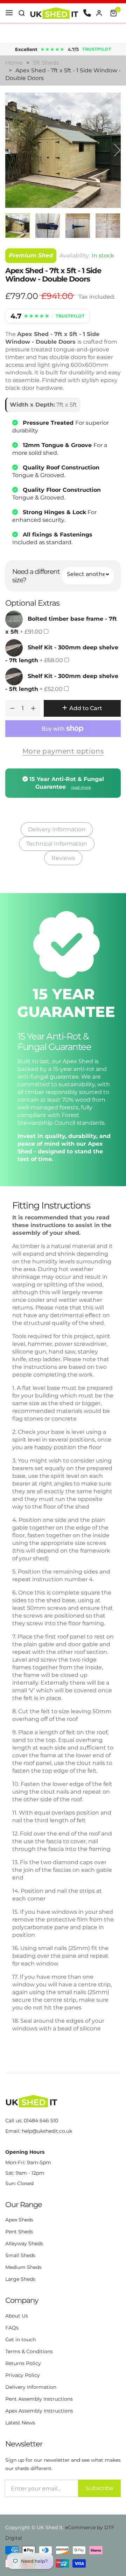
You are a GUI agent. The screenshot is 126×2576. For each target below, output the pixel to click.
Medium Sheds (23, 2267)
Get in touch (20, 2340)
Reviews (63, 858)
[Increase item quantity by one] (33, 708)
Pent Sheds (19, 2232)
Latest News (20, 2423)
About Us (17, 2316)
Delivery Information (57, 829)
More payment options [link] (63, 751)
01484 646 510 (41, 2121)
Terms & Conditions (29, 2351)
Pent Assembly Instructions (39, 2399)
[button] (22, 13)
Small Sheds (20, 2255)
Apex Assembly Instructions (39, 2411)
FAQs (12, 2328)
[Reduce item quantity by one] (12, 708)
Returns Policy (23, 2363)
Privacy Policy (23, 2375)
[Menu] (9, 13)
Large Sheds (20, 2279)
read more (81, 787)
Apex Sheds (19, 2220)
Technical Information (57, 844)
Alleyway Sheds (24, 2243)
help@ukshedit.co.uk (47, 2131)
